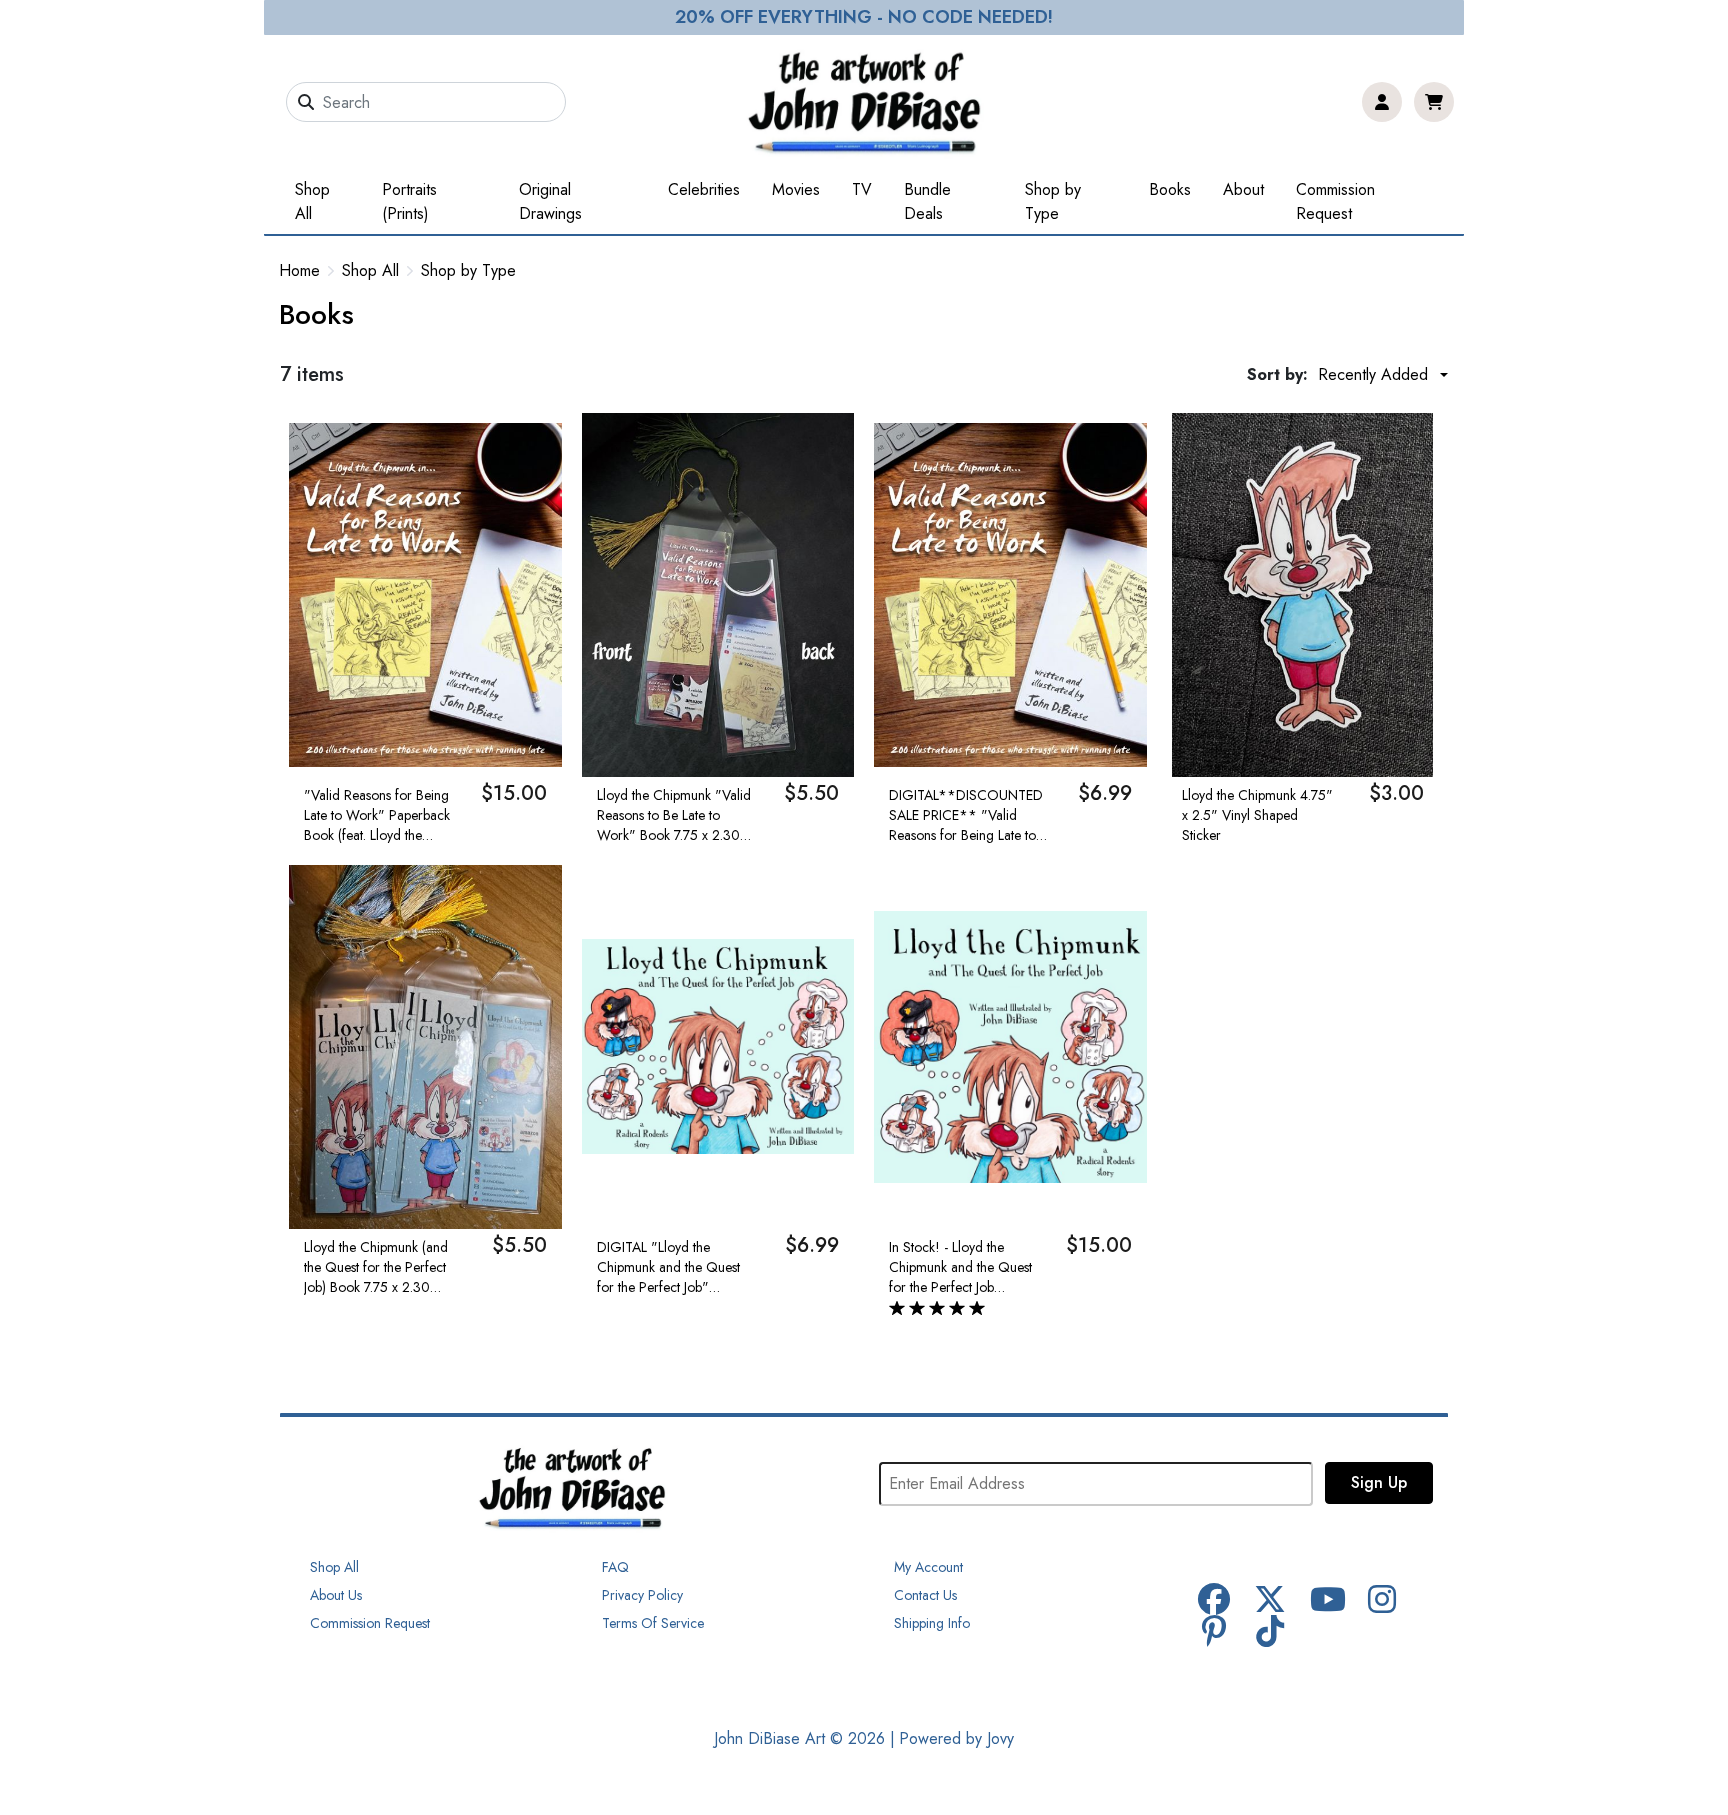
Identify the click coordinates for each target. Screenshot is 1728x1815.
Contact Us (925, 1595)
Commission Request (1335, 201)
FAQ (615, 1567)
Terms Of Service (653, 1623)
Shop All (312, 201)
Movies (796, 189)
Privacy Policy (642, 1595)
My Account (928, 1567)
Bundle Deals (927, 201)
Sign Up (1379, 1482)
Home (299, 270)
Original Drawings (550, 201)
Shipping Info (932, 1623)
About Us (336, 1595)
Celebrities (704, 189)
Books (1170, 189)
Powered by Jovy (956, 1738)
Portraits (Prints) (409, 201)
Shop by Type (1053, 201)
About (1243, 189)
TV (862, 189)
